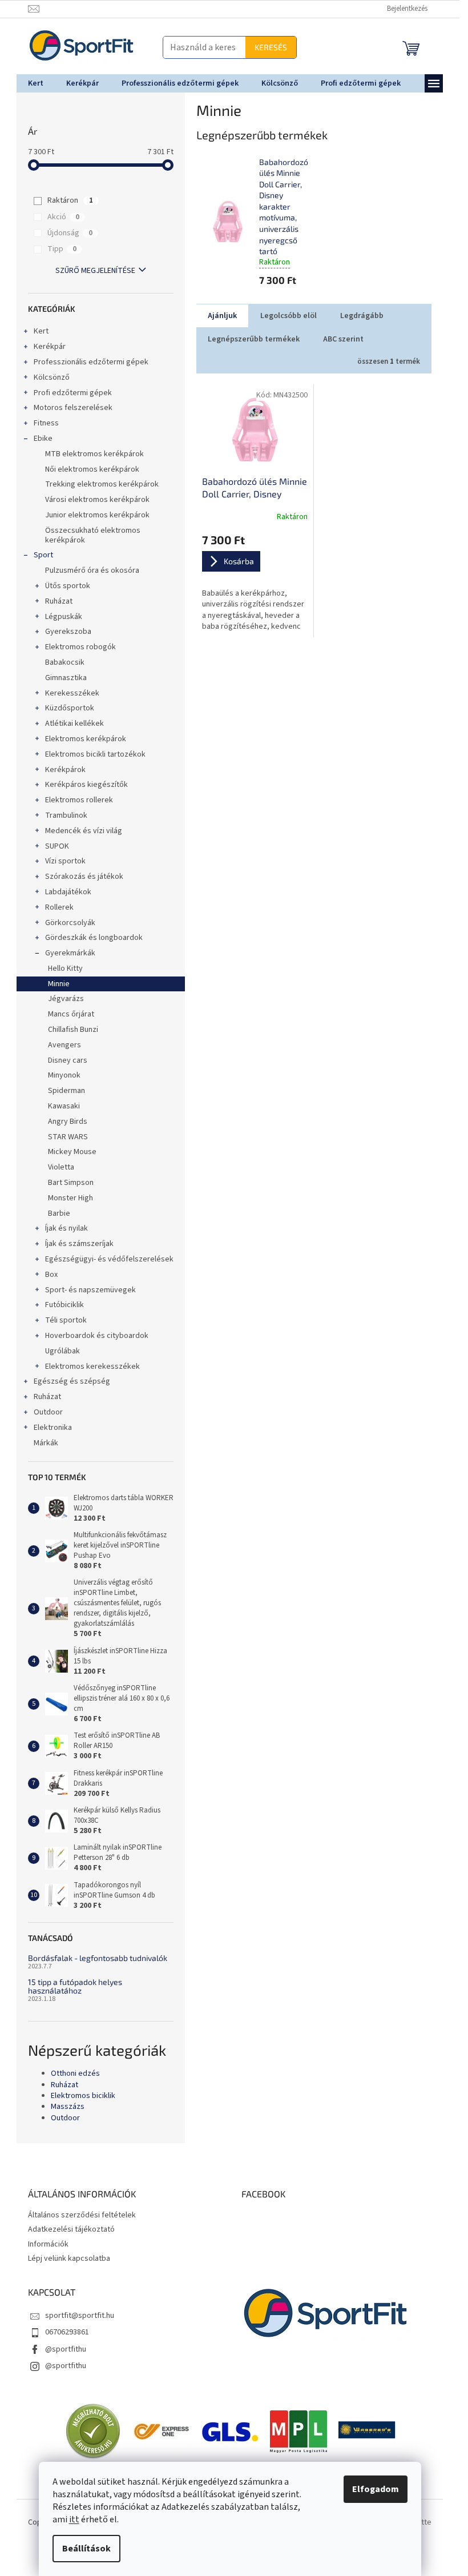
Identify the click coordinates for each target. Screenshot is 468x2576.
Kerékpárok (65, 770)
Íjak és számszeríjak (79, 1244)
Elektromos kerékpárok (86, 739)
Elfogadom (376, 2489)
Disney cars (68, 1060)
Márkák (46, 1443)
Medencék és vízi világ (84, 831)
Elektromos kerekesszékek (92, 1367)
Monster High (70, 1198)
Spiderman (66, 1091)
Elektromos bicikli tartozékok (95, 754)
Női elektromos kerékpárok (92, 469)
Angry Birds (68, 1122)
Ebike (43, 439)
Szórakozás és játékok (84, 877)
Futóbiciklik (64, 1305)
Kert (41, 331)
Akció (63, 217)
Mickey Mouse (72, 1152)
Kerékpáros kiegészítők (86, 785)
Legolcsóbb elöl (289, 316)
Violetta (61, 1167)
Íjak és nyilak (66, 1228)
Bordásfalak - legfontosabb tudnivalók (98, 1958)
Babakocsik (65, 662)
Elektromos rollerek (79, 800)
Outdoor (48, 1412)
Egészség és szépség (72, 1381)
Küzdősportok (70, 708)
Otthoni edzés (75, 2074)
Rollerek (59, 907)
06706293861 (67, 2332)
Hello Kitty (65, 968)
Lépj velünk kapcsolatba (69, 2258)
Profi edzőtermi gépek (73, 393)
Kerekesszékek (72, 693)
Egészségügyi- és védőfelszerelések (109, 1259)
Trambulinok (66, 815)
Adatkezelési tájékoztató (71, 2229)
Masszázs (68, 2107)
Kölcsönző (52, 377)
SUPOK (57, 846)
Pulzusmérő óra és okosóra (92, 570)
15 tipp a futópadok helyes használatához (75, 1986)
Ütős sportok (68, 586)
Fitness (46, 423)
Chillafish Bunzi (73, 1030)
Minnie (59, 984)
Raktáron (70, 200)
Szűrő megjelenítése (95, 271)
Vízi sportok (65, 861)
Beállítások (86, 2549)
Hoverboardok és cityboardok (97, 1336)
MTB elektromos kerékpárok (94, 454)
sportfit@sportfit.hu (80, 2316)
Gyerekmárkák (70, 953)
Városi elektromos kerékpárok (97, 500)
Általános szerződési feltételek (82, 2215)
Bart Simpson (71, 1183)
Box (51, 1275)
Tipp (62, 249)
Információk (48, 2244)
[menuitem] (36, 83)
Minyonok (64, 1075)
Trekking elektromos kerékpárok (102, 484)
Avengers (64, 1045)
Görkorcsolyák (70, 923)
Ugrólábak (62, 1351)
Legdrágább (362, 316)
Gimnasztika (66, 678)
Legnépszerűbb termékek (254, 339)
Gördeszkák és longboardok (94, 938)
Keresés (271, 47)
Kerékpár (50, 347)
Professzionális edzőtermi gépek (91, 362)
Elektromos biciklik (83, 2096)
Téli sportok (66, 1320)
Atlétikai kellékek (74, 724)
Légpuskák (64, 617)
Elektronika (53, 1428)
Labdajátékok (68, 892)
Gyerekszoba (68, 632)
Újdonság (70, 233)
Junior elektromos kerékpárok (97, 515)
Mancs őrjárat (71, 1014)
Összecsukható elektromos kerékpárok (93, 535)
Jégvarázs (66, 999)
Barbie (59, 1213)
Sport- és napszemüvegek (90, 1290)
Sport (43, 555)
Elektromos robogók (80, 647)
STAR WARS (68, 1137)
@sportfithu (66, 2349)
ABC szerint (343, 339)
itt (74, 2519)
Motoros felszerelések (73, 408)
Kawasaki (64, 1106)
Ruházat (59, 601)
